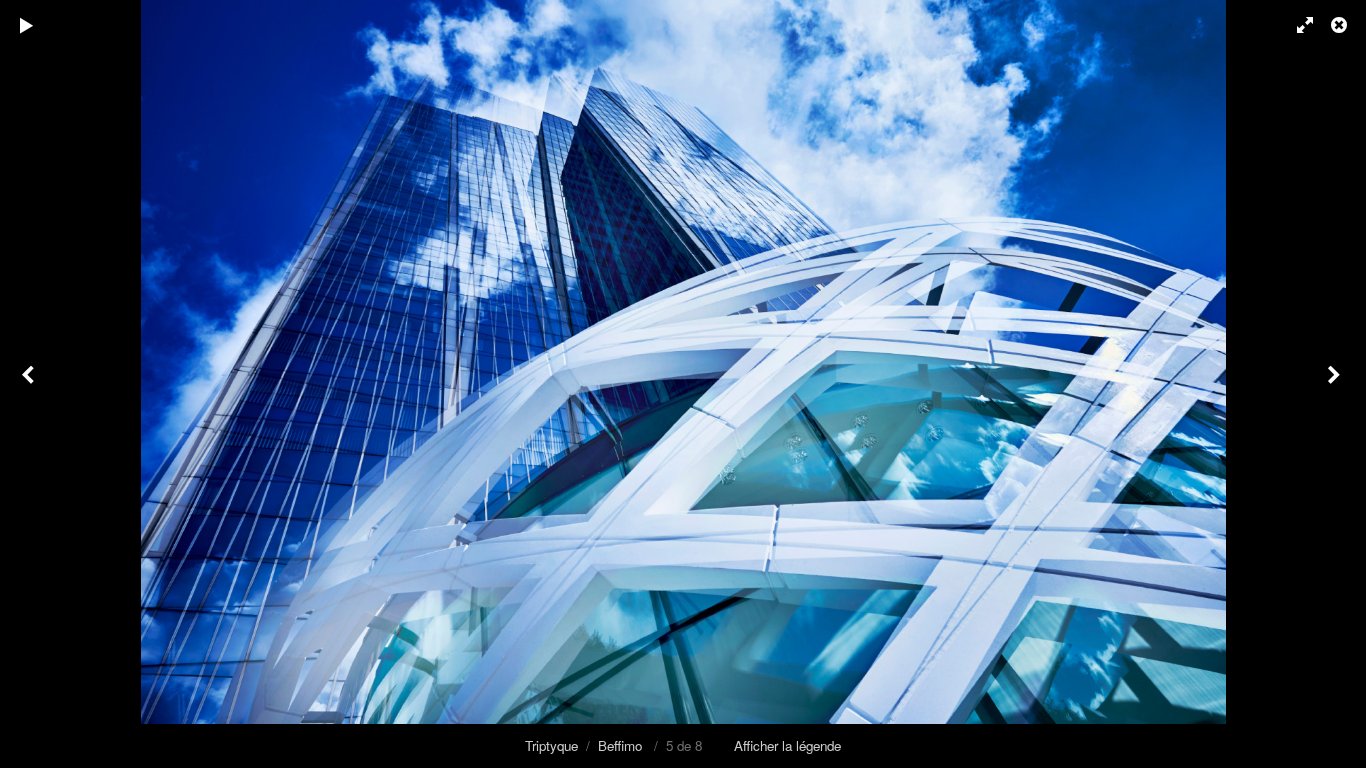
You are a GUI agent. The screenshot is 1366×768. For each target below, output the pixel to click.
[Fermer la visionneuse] (1341, 25)
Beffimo (620, 745)
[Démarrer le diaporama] (27, 25)
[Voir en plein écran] (1296, 25)
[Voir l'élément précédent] (30, 384)
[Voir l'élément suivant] (1336, 384)
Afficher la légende (787, 745)
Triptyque (551, 745)
